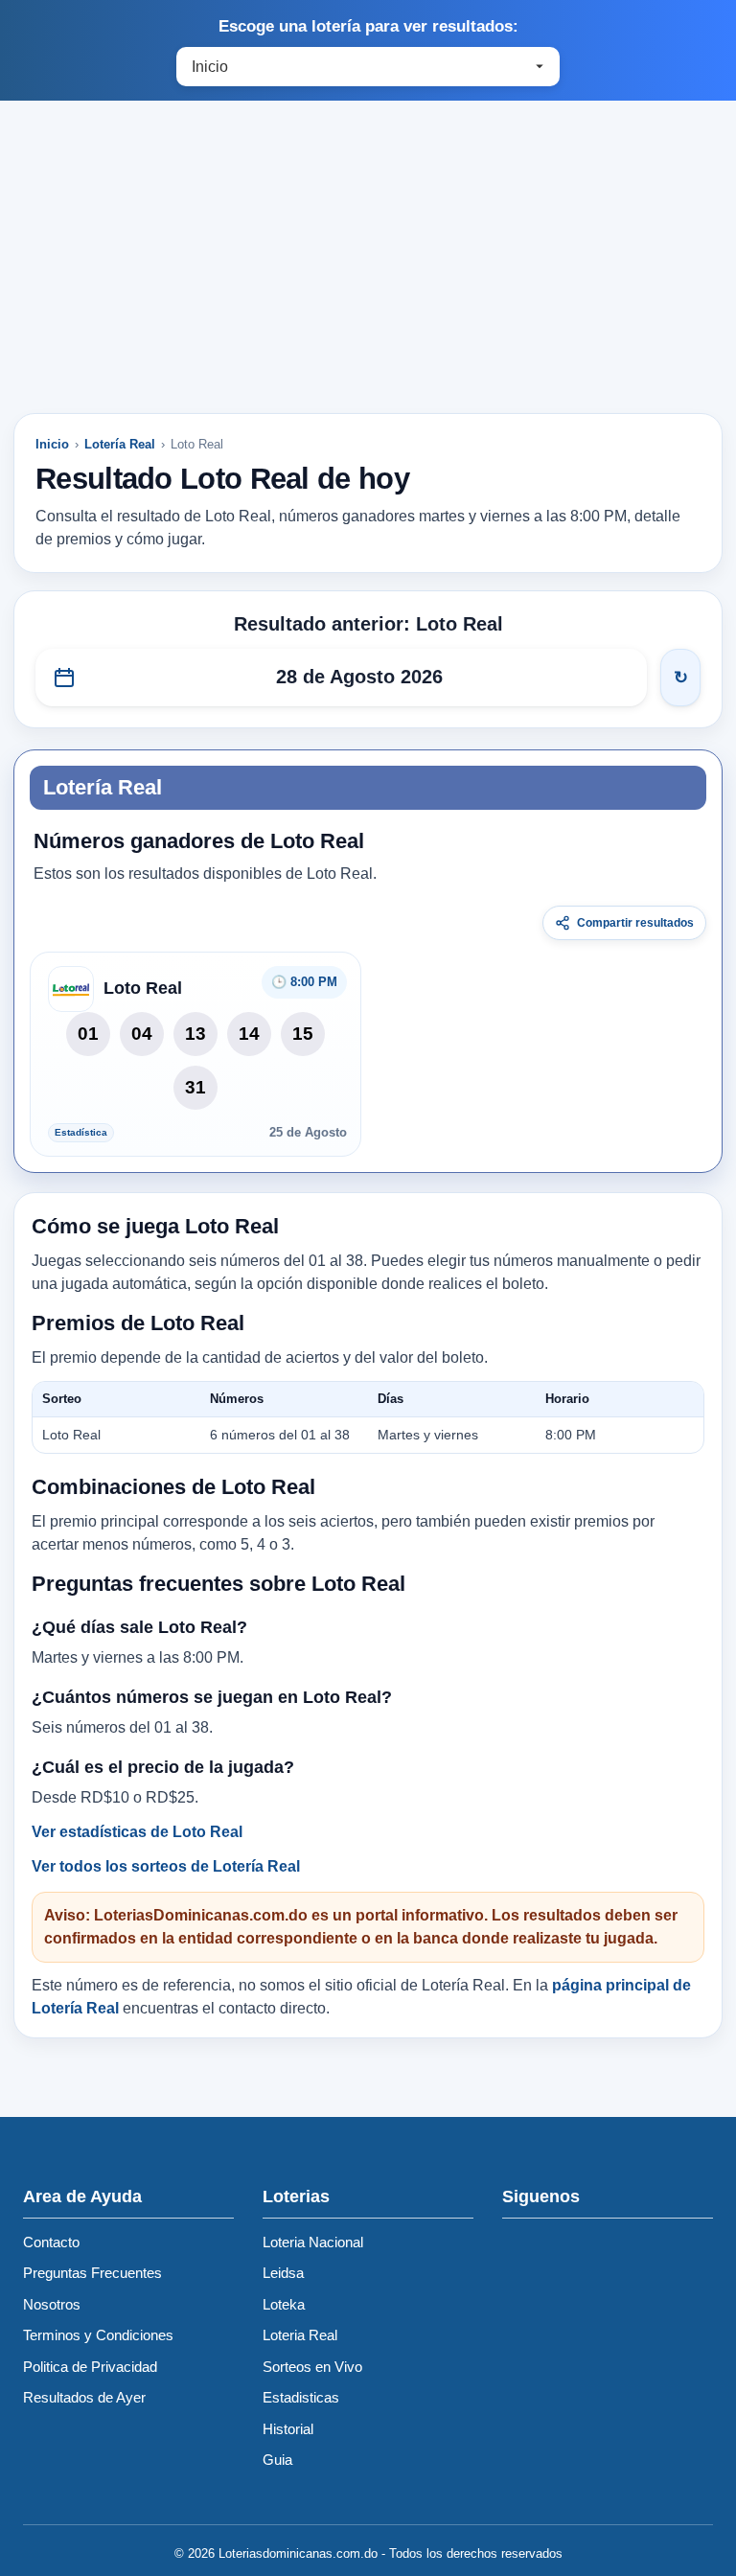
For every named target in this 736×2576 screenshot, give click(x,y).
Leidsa (283, 2273)
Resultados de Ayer (84, 2397)
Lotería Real (120, 444)
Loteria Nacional (313, 2242)
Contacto (51, 2242)
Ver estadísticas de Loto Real (137, 1832)
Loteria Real (300, 2335)
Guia (277, 2460)
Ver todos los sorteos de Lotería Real (166, 1866)
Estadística (81, 1132)
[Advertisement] (368, 265)
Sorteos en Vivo (312, 2367)
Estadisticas (301, 2397)
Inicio (52, 444)
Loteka (284, 2304)
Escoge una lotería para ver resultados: (368, 26)
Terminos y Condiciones (98, 2335)
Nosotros (52, 2304)
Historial (288, 2429)
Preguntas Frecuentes (92, 2273)
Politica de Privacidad (90, 2367)
